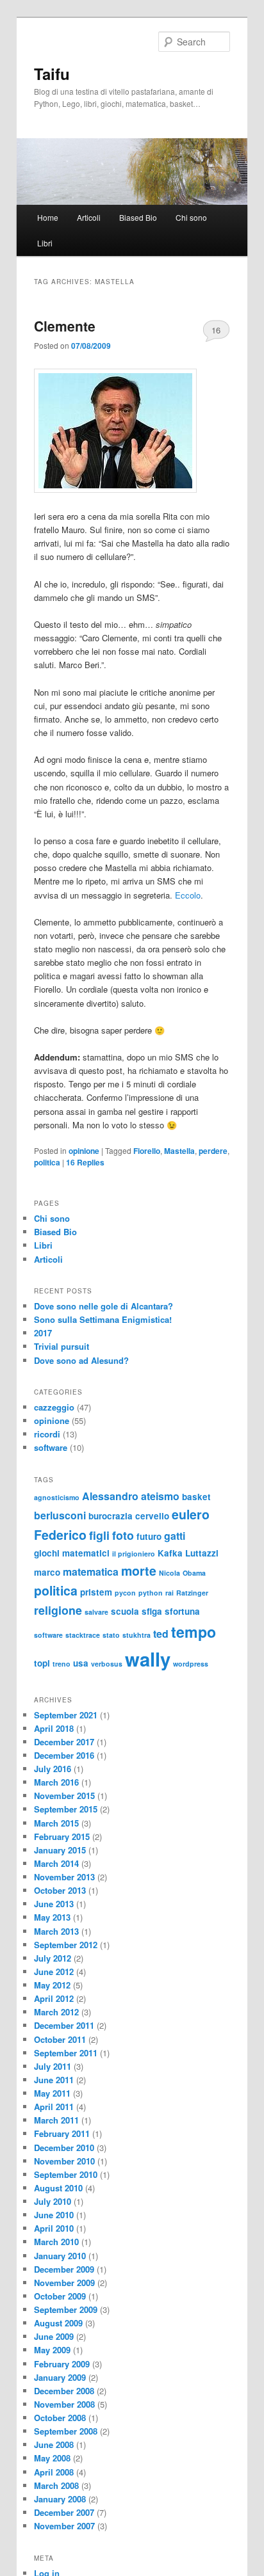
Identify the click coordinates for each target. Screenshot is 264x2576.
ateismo (160, 1496)
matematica (91, 1572)
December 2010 (64, 2148)
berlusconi (60, 1515)
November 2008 (64, 2404)
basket (196, 1497)
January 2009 (60, 2377)
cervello (152, 1516)
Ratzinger (192, 1593)
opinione (84, 1151)
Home (48, 217)
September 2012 (66, 1945)
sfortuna (182, 1611)
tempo (194, 1632)
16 (216, 330)
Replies (85, 1162)
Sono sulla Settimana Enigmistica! (103, 1319)
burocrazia (111, 1516)
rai (169, 1593)
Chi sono (191, 217)
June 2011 (54, 2080)
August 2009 (58, 2323)
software (51, 1447)
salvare (96, 1612)
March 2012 (56, 2012)
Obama (194, 1573)
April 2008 (54, 2472)
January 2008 (60, 2499)
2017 (43, 1333)
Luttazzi (202, 1553)
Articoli (89, 217)
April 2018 (54, 1728)
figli (99, 1535)
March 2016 (56, 1782)
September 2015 (66, 1809)
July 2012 (53, 1958)
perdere (213, 1151)
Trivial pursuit (62, 1346)
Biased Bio (138, 217)
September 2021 (66, 1715)
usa (81, 1663)
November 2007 (64, 2526)
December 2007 (64, 2512)
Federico (60, 1535)
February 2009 (62, 2364)
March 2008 (56, 2485)
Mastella (179, 1151)
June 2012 (54, 1972)
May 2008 (52, 2458)
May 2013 (52, 1917)
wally (148, 1659)
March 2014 (56, 1863)
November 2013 (64, 1877)
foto (123, 1535)
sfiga (152, 1611)
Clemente (65, 326)
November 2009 (64, 2283)
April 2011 (54, 2107)
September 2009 (66, 2309)
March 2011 (56, 2120)
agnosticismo (57, 1497)
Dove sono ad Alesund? (81, 1360)
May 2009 (52, 2350)
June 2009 (54, 2336)
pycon (125, 1593)
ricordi (47, 1434)
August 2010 (58, 2188)
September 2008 (66, 2431)
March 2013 (56, 1931)
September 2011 (66, 2053)
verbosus (107, 1664)
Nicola (169, 1573)
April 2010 (54, 2228)
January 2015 (60, 1850)
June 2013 (54, 1904)
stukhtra (136, 1635)
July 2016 (53, 1769)
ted (161, 1634)
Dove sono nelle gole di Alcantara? (103, 1306)
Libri (45, 243)
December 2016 (64, 1755)
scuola (125, 1611)
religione (58, 1610)
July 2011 (53, 2066)
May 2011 (52, 2093)
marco (47, 1572)
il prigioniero (134, 1554)
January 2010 (60, 2256)
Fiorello (147, 1151)
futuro (149, 1536)
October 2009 (60, 2296)
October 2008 (60, 2418)
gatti (175, 1536)
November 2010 (64, 2161)
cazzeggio (54, 1407)
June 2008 (54, 2444)
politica (47, 1162)
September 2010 (66, 2174)
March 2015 (56, 1823)
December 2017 (64, 1742)
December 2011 (64, 2025)
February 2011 (62, 2133)
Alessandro (110, 1496)
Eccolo (188, 895)
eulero (191, 1514)
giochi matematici (72, 1553)
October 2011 (60, 2039)
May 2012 (52, 1985)
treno (62, 1664)
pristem (96, 1592)
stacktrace (83, 1635)
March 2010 (56, 2242)
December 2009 (64, 2269)
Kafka (170, 1553)
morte (139, 1571)
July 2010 (53, 2201)
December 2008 (64, 2391)
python (151, 1593)
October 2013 (60, 1890)
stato (111, 1635)
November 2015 (64, 1796)
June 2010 (54, 2215)
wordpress (191, 1664)
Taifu (52, 74)
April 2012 (54, 1998)
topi (42, 1663)
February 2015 (62, 1836)
